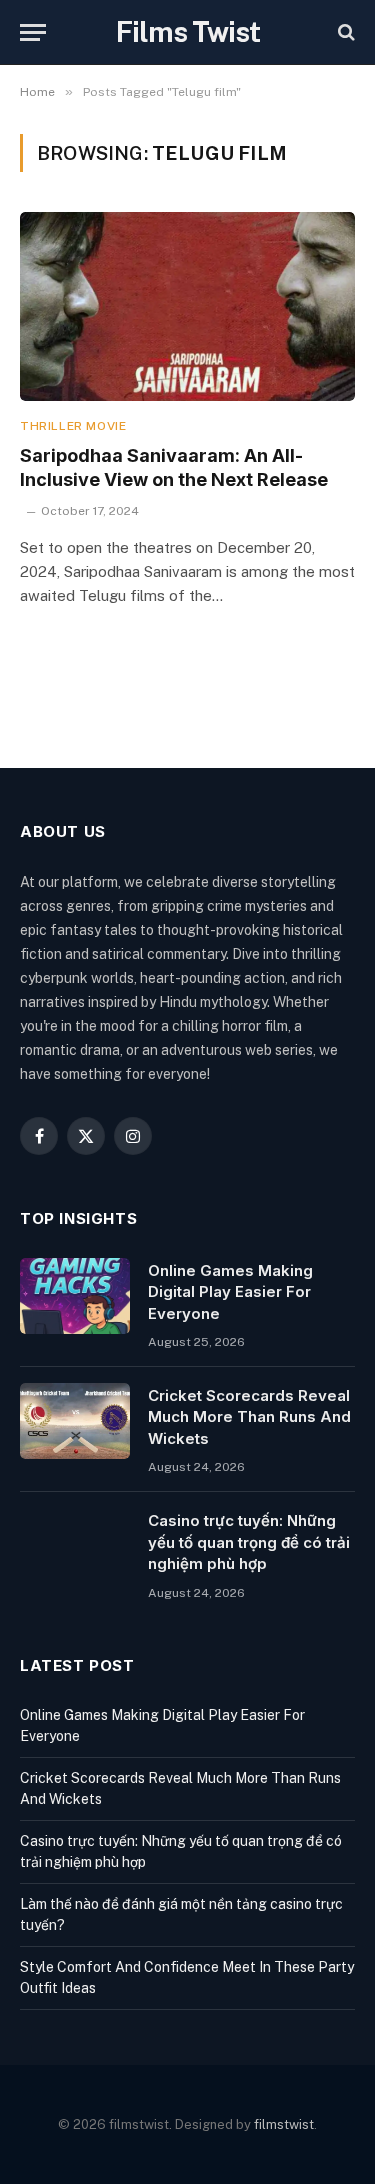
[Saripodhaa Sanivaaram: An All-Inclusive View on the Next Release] (187, 306)
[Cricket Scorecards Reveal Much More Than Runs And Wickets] (75, 1421)
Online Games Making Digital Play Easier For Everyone (230, 1292)
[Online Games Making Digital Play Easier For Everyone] (75, 1296)
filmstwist (284, 2124)
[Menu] (33, 32)
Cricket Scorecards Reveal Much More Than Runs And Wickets (249, 1417)
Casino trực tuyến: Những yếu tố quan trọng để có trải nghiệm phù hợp (249, 1542)
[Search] (344, 32)
